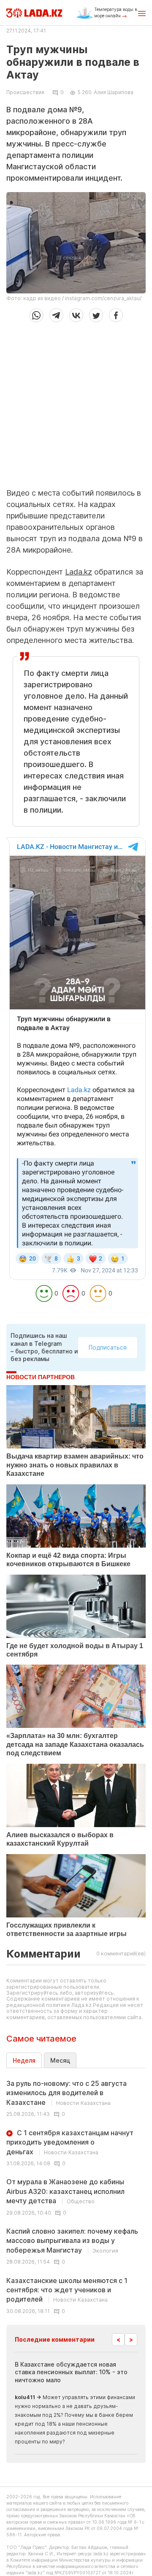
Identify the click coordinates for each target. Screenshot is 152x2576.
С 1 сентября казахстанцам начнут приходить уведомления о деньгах (70, 2142)
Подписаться (108, 1347)
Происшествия (25, 92)
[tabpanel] (76, 2196)
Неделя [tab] (24, 2060)
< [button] (118, 2339)
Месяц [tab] (60, 2060)
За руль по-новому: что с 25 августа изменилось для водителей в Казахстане (66, 2093)
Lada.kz (79, 572)
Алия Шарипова (114, 92)
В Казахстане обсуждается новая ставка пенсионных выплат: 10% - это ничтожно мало (71, 2372)
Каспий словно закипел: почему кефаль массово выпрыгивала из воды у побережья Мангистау (72, 2241)
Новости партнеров (41, 1377)
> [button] (131, 2339)
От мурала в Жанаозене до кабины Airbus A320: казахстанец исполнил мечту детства (65, 2191)
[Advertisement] (76, 402)
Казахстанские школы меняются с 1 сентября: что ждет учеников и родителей (67, 2290)
